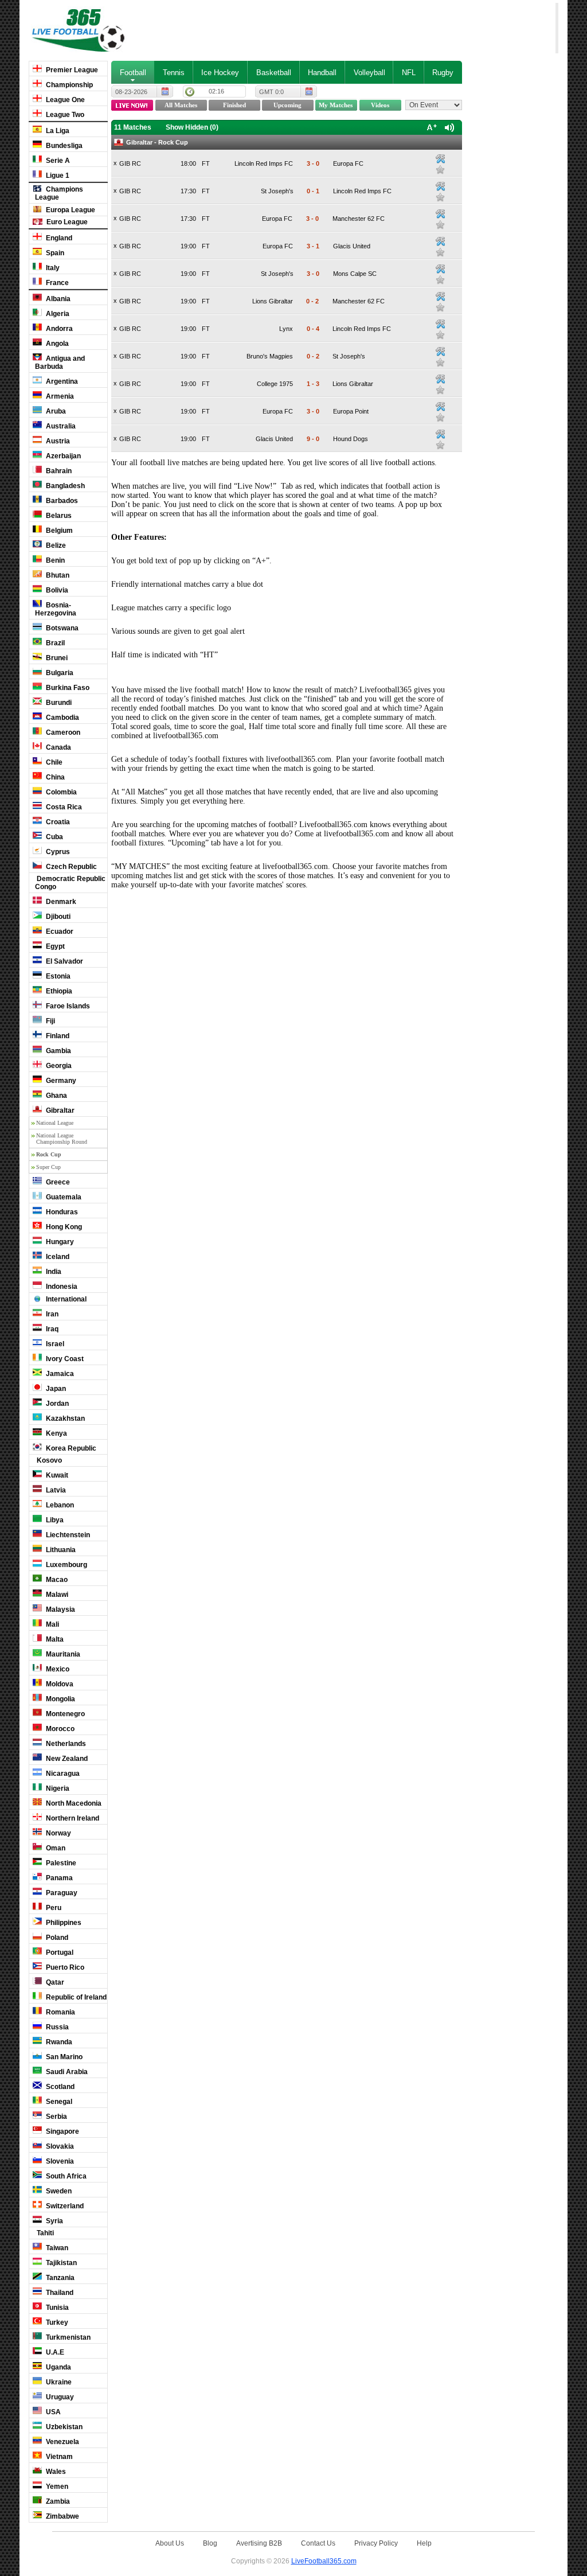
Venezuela (62, 2442)
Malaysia (60, 1609)
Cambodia (62, 718)
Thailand (59, 2293)
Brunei (56, 658)
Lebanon (59, 1505)
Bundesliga (63, 146)
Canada (58, 747)
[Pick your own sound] (440, 159)
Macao (56, 1580)
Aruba (55, 411)
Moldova (59, 1684)
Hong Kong (63, 1227)
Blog (210, 2543)
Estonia (57, 976)
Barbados (61, 501)
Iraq (51, 1329)
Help (424, 2543)
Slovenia (59, 2161)
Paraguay (61, 1893)
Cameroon (62, 732)
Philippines (63, 1923)
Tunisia (56, 2308)
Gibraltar (59, 1110)
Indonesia (61, 1287)
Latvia (55, 1490)
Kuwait (56, 1475)
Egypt (54, 946)
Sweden (58, 2191)
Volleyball (369, 73)
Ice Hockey (220, 73)
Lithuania (60, 1550)
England (58, 238)
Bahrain (58, 471)
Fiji (50, 1021)
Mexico (57, 1669)
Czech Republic (71, 867)
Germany (60, 1081)
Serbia (56, 2117)
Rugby (443, 73)
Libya (54, 1520)
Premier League (71, 70)
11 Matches (133, 127)
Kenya (56, 1433)
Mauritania (62, 1654)
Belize (55, 545)
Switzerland (64, 2206)
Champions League (59, 193)
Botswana (61, 628)
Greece (57, 1182)
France (56, 283)
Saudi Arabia (66, 2072)
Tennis (174, 73)
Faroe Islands (67, 1006)
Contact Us (318, 2543)
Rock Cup (49, 1154)
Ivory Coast (64, 1359)
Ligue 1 (57, 176)
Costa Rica (63, 807)
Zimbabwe (62, 2516)
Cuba (54, 837)
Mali (52, 1624)
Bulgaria (59, 673)
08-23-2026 (131, 92)
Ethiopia (58, 991)
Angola (56, 344)
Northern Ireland (72, 1818)
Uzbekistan (63, 2427)
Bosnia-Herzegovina (56, 609)
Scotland (59, 2087)
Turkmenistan (67, 2337)
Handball (322, 73)
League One (64, 100)
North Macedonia (73, 1803)
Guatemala (63, 1197)
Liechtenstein (67, 1535)
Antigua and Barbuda (60, 363)
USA (52, 2412)
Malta (54, 1639)
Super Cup (48, 1167)
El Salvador (64, 961)
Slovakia (59, 2146)
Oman (55, 1848)
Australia (60, 426)
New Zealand (66, 1759)
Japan (55, 1389)
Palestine (60, 1863)
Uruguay (59, 2397)
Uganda (58, 2367)
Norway (58, 1833)
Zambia (57, 2501)
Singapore (62, 2131)
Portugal (59, 1953)
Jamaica (59, 1374)
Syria (54, 2221)
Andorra (58, 329)
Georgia (58, 1066)
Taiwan (56, 2248)
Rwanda (58, 2042)
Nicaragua (62, 1774)
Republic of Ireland (75, 1997)
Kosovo (48, 1460)
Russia (56, 2027)
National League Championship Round (62, 1139)
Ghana (56, 1096)
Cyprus (57, 852)
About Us (170, 2543)
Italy (52, 268)
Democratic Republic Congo (70, 883)
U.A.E (54, 2352)
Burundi (58, 703)
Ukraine (58, 2382)
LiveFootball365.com (324, 2561)
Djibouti (57, 917)
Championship (69, 85)
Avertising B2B (259, 2543)
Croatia (57, 822)
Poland (56, 1938)
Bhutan (57, 575)
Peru (53, 1908)
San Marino (63, 2057)
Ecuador (59, 932)
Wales (55, 2472)
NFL (409, 73)
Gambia (58, 1051)
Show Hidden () (192, 127)
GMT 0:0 (271, 92)
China (54, 777)
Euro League (66, 222)
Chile (53, 762)
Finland (57, 1036)
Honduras (61, 1212)
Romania (60, 2012)
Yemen (56, 2487)
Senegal (58, 2102)
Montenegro (64, 1714)
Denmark (60, 902)
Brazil (54, 643)
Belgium (58, 531)
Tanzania (59, 2278)
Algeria (57, 314)
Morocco (59, 1729)
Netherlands (65, 1744)
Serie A (57, 161)
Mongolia (60, 1699)
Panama (58, 1878)
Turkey (56, 2322)
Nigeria (57, 1788)
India (53, 1272)
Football (133, 73)
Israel (54, 1344)
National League (55, 1123)
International (65, 1299)
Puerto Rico (64, 1967)
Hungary (59, 1242)
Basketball (274, 73)
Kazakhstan (64, 1418)
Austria (57, 441)
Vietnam (58, 2457)
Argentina (61, 381)
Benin (54, 560)
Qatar (54, 1982)
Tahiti (44, 2233)
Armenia (59, 396)
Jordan (56, 1404)
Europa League (70, 210)
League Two (64, 115)
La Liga (57, 131)
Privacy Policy (376, 2543)
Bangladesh (64, 486)
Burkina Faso (67, 688)
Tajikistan (60, 2263)
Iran (51, 1314)
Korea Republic (70, 1448)
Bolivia (56, 590)
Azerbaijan (62, 456)
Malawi (56, 1595)
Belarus (58, 516)
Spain (54, 253)
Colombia (60, 792)
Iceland (57, 1257)
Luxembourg (66, 1565)
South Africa (65, 2176)
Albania (57, 299)
